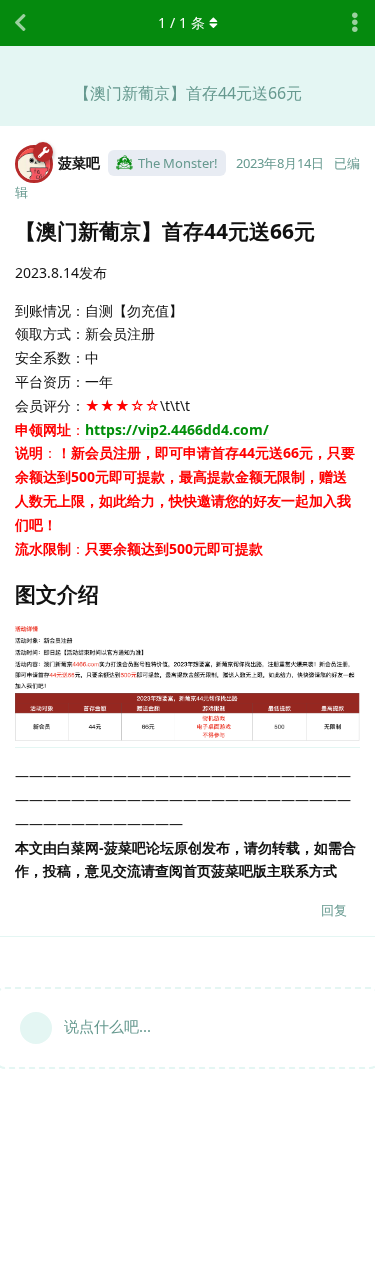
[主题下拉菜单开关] (355, 23)
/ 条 (181, 22)
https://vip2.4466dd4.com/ (177, 429)
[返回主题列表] (20, 23)
